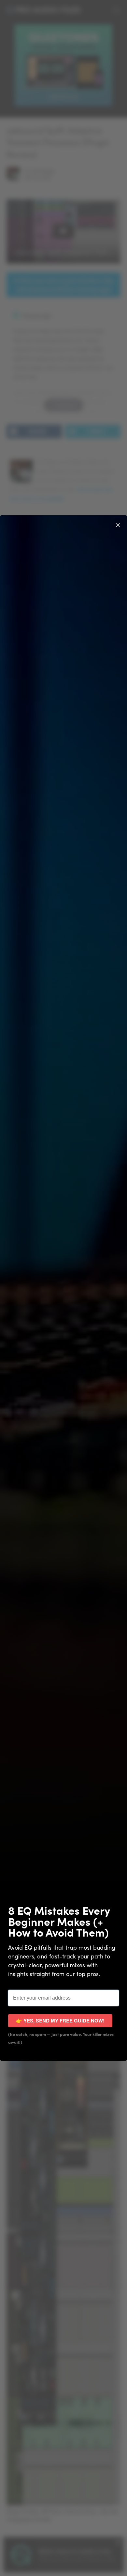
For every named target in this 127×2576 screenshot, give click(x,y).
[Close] (118, 524)
